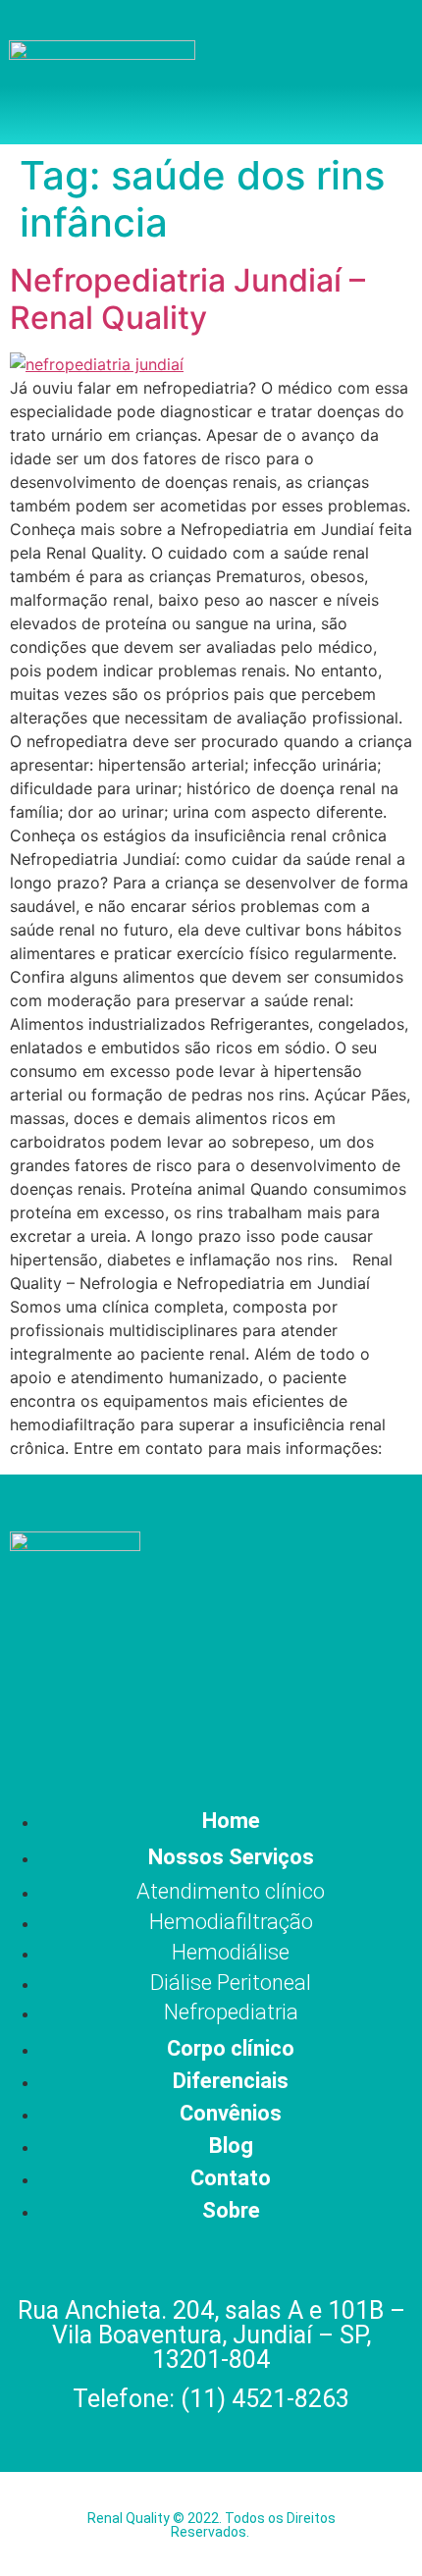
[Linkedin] (310, 1733)
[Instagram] (179, 1733)
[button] (359, 72)
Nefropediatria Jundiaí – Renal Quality (187, 299)
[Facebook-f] (113, 1733)
